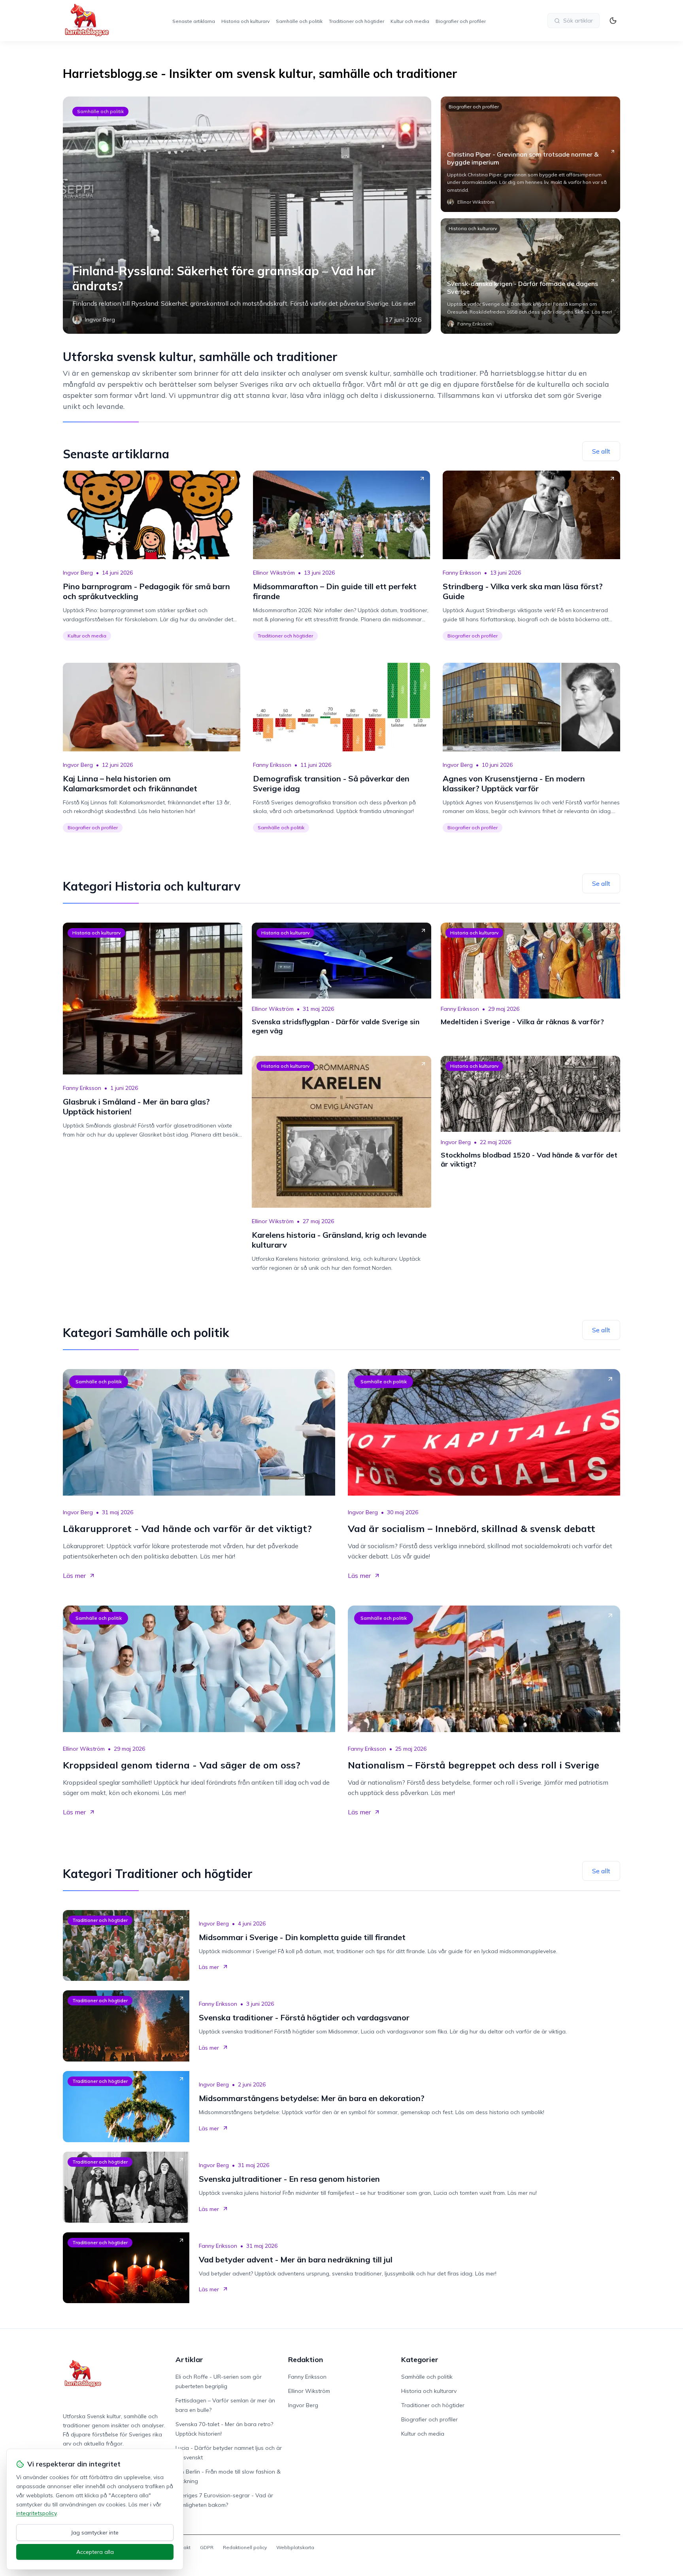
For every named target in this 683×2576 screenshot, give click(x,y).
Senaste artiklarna (194, 21)
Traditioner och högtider (357, 21)
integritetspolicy (36, 2513)
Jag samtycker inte (95, 2532)
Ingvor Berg (78, 573)
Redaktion (306, 2359)
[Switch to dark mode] (613, 21)
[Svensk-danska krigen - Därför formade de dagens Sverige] (530, 276)
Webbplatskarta (295, 2547)
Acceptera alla (95, 2552)
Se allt (601, 451)
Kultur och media (410, 21)
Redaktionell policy (245, 2547)
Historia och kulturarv (245, 21)
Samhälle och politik (299, 21)
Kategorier (420, 2359)
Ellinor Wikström (274, 573)
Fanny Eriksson (462, 573)
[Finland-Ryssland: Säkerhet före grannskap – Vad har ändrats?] (247, 215)
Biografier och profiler (461, 21)
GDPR (207, 2547)
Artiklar (189, 2359)
